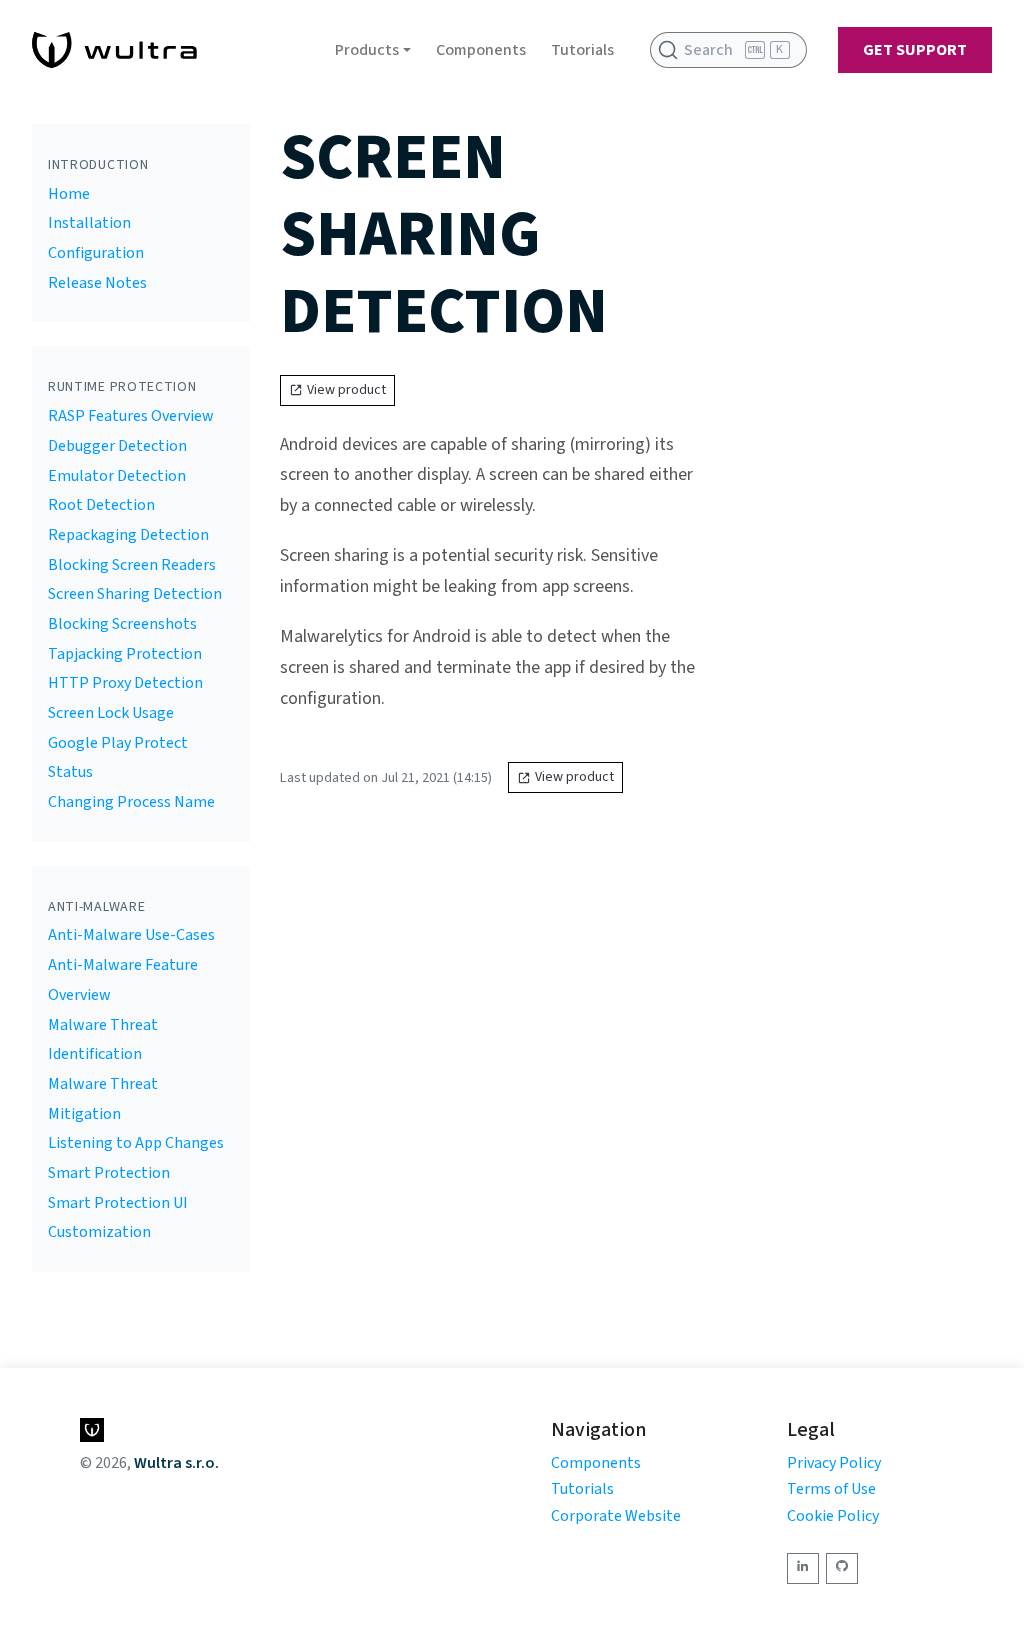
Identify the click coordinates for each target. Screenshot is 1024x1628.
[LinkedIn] (803, 1568)
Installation (89, 223)
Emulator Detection (117, 476)
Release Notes (97, 283)
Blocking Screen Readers (132, 565)
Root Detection (101, 505)
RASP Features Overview (131, 416)
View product (346, 390)
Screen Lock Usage (111, 713)
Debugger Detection (117, 446)
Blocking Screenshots (122, 624)
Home (69, 194)
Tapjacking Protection (125, 654)
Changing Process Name (131, 802)
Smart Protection (109, 1173)
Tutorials (582, 50)
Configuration (96, 253)
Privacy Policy (834, 1463)
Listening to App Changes (136, 1143)
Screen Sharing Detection (135, 594)
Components (481, 50)
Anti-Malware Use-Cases (131, 935)
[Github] (842, 1568)
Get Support (915, 50)
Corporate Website (616, 1516)
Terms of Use (831, 1489)
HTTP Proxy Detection (125, 683)
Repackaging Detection (128, 535)
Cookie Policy (833, 1516)
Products (367, 50)
